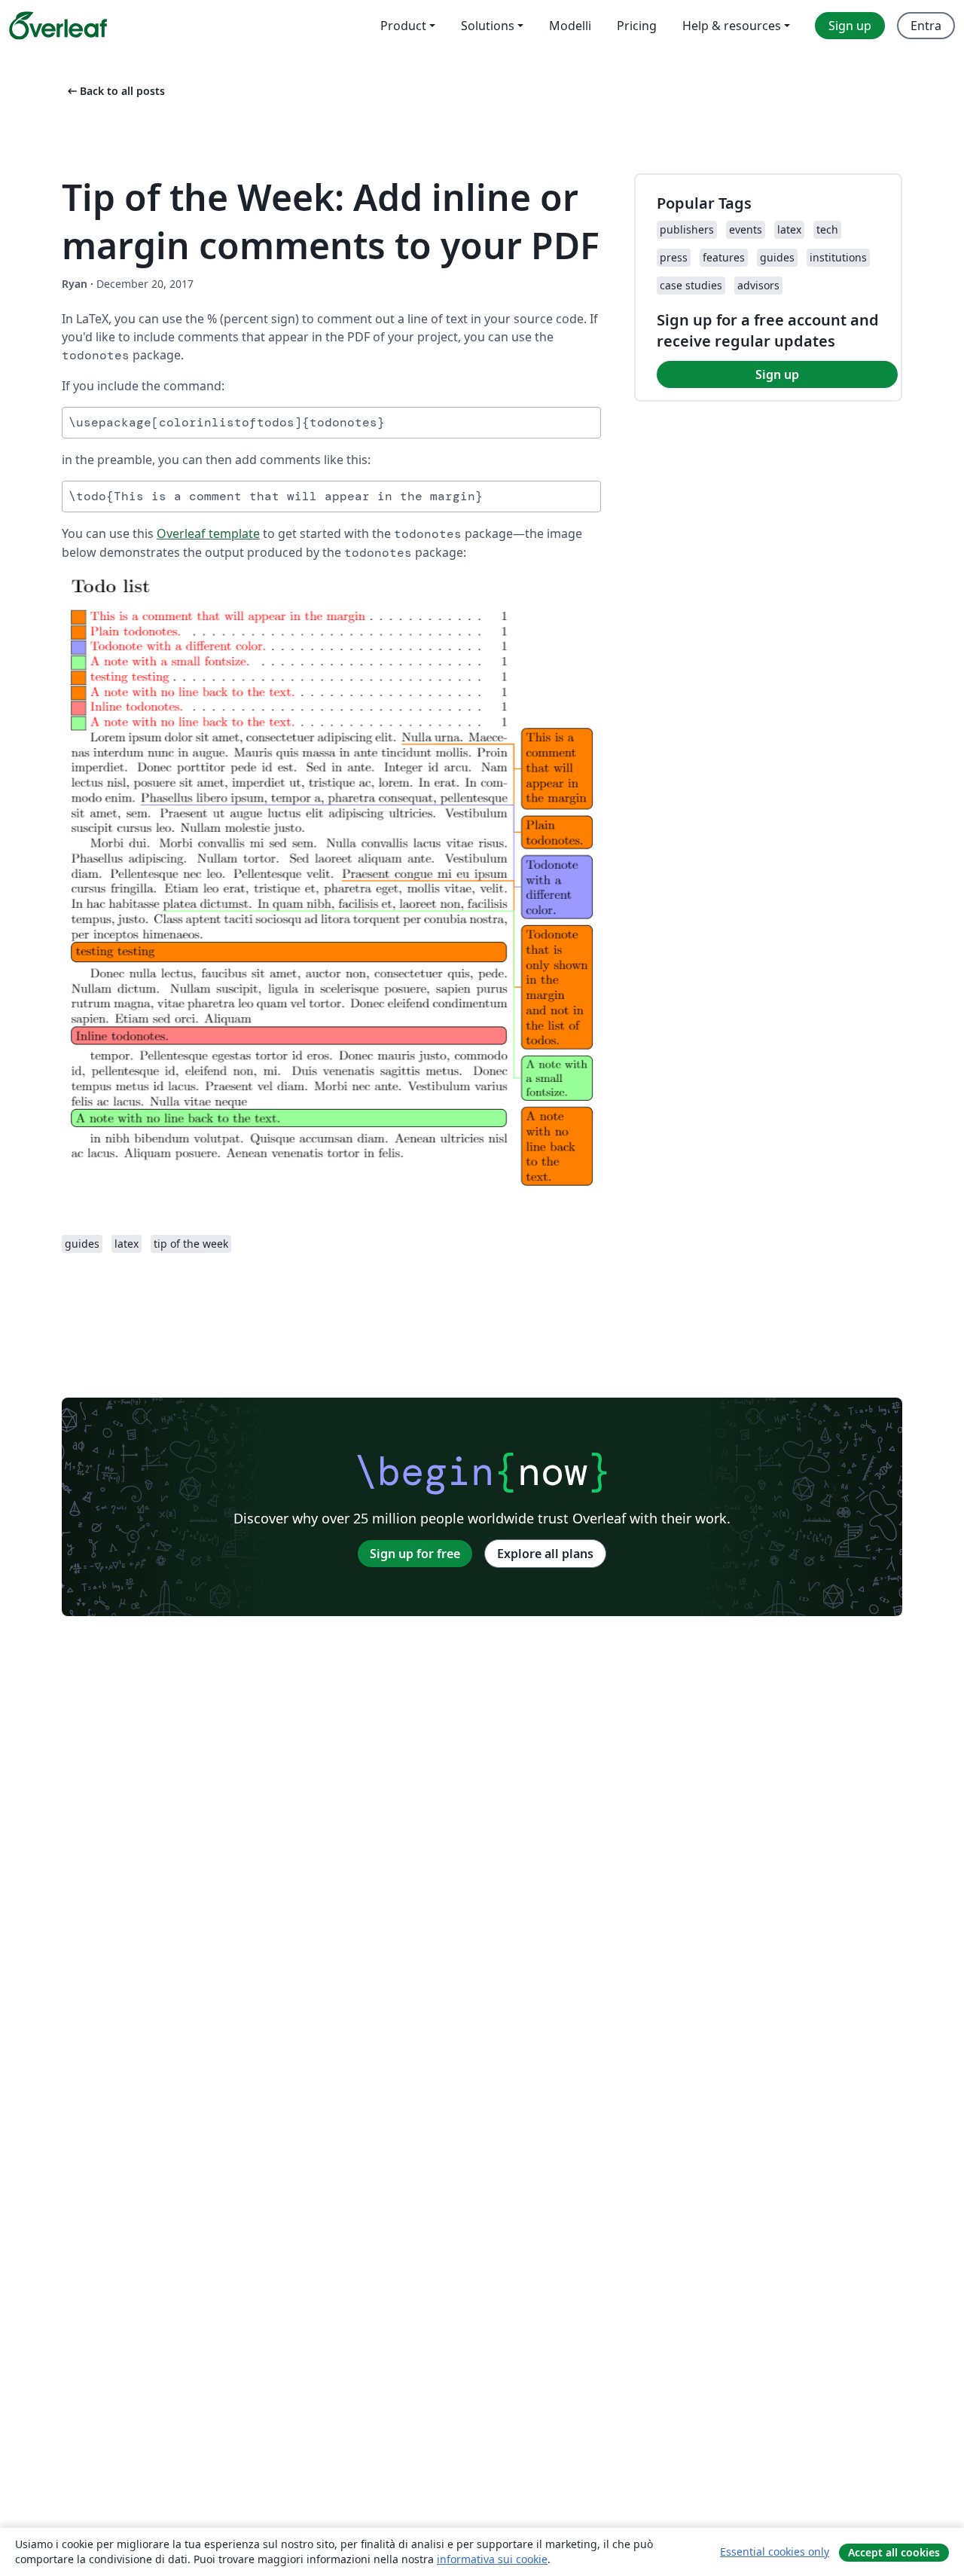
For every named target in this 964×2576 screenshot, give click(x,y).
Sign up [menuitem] (850, 26)
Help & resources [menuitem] (732, 26)
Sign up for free (415, 1554)
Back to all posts (115, 91)
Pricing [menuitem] (637, 26)
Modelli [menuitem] (570, 26)
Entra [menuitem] (926, 26)
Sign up (777, 374)
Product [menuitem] (403, 26)
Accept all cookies (894, 2552)
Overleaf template (208, 533)
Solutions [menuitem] (488, 26)
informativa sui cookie (492, 2559)
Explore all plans (545, 1554)
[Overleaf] (58, 26)
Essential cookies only (775, 2552)
